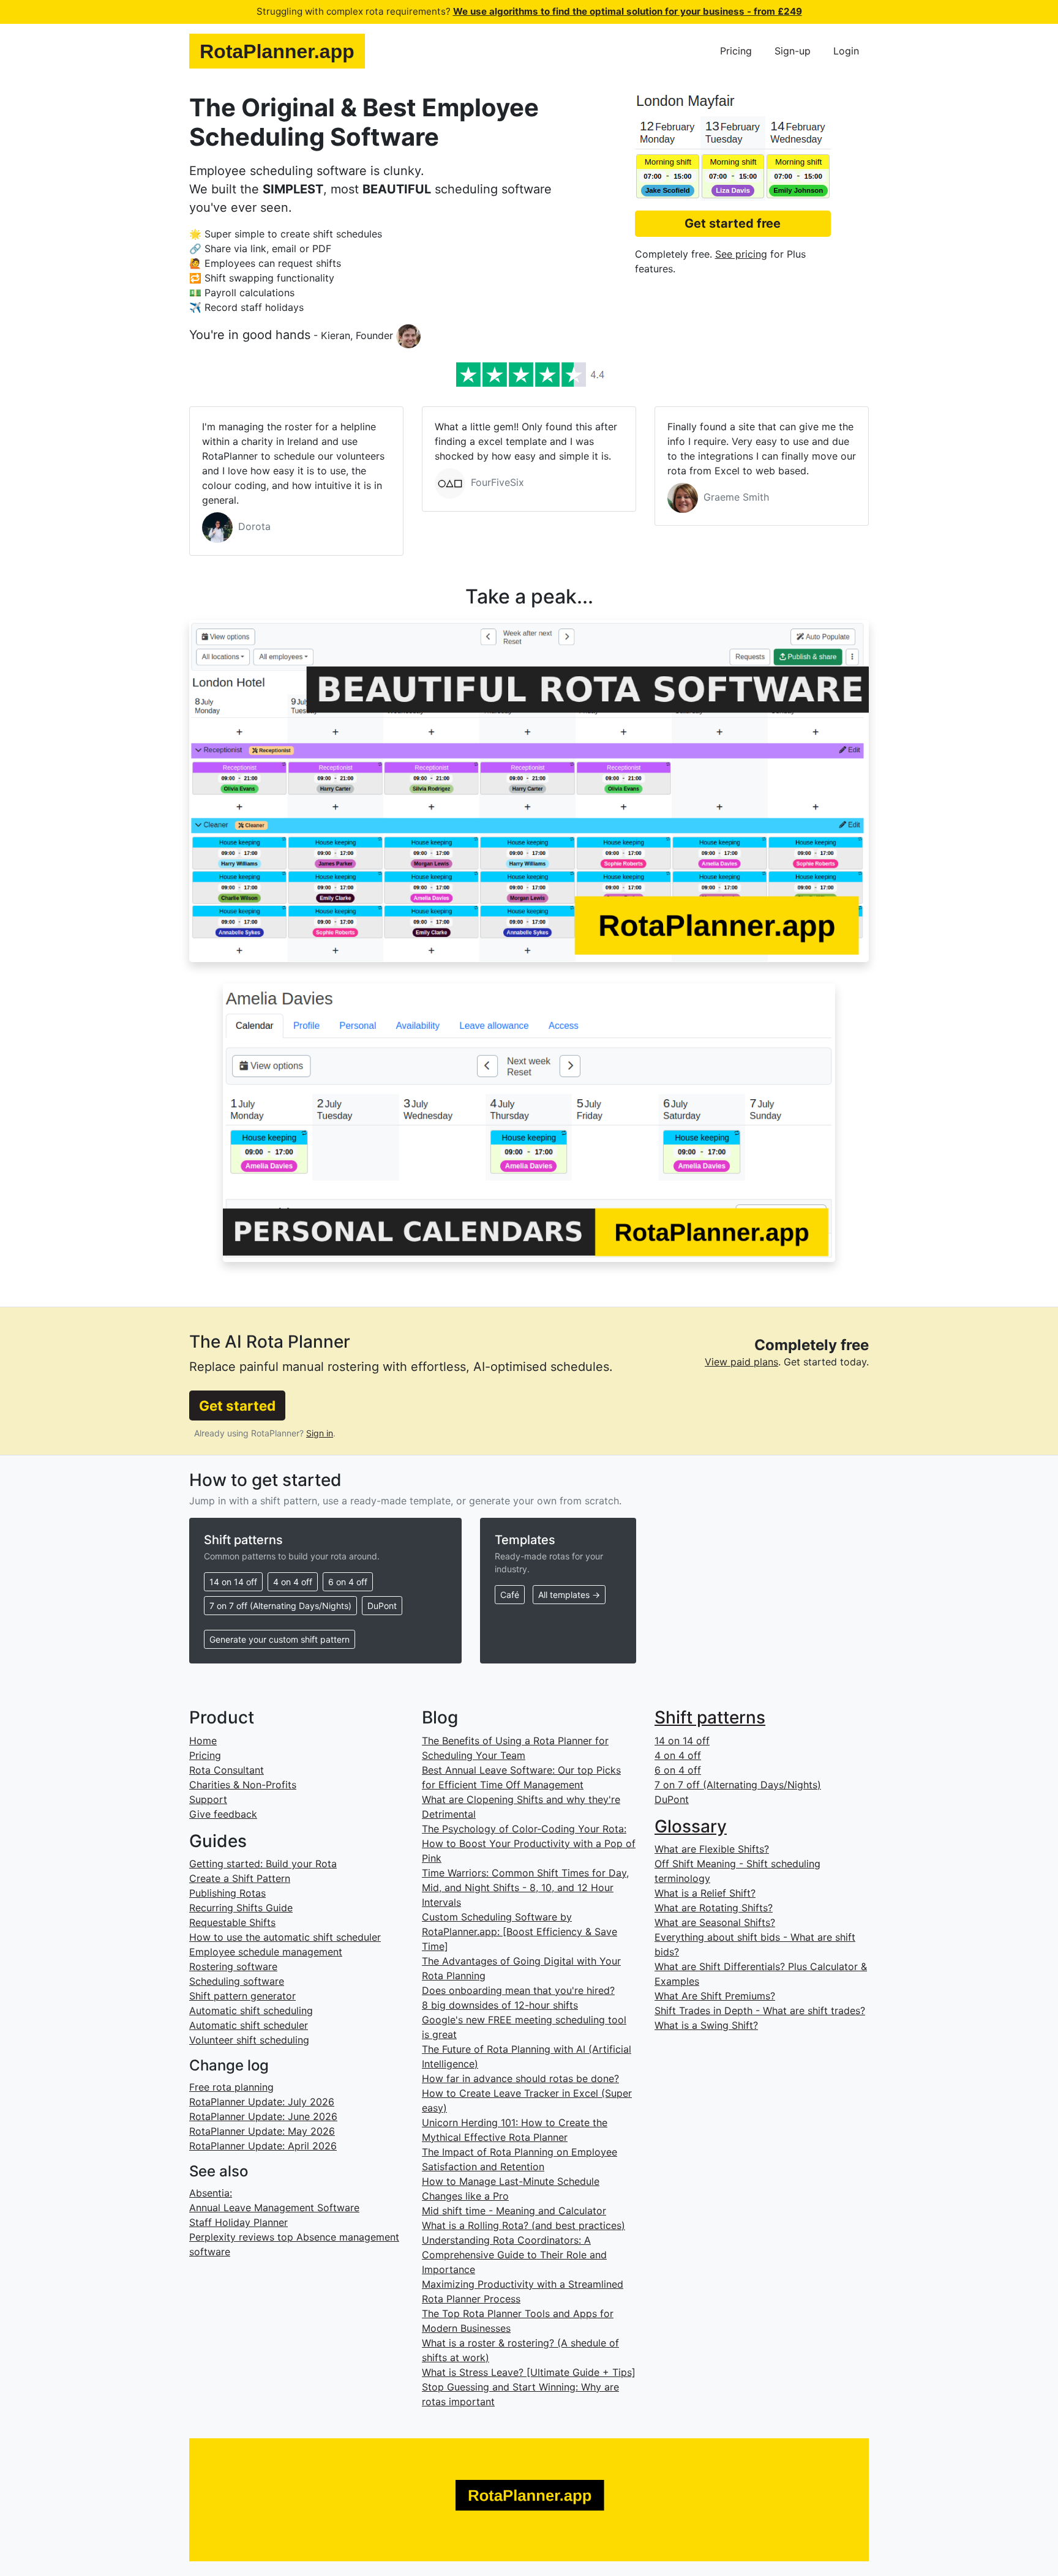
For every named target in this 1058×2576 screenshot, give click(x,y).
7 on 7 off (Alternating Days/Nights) (280, 1606)
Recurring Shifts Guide (241, 1908)
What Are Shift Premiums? (715, 1996)
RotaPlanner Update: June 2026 (263, 2116)
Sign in (320, 1433)
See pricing (741, 254)
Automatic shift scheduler (249, 2025)
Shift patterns (710, 1717)
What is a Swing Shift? (706, 2025)
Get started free (733, 223)
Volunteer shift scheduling (249, 2040)
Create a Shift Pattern (240, 1878)
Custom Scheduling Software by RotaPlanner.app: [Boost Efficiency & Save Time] (520, 1932)
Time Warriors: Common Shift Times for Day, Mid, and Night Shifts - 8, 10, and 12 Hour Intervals (525, 1887)
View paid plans (741, 1362)
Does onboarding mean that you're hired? (518, 1990)
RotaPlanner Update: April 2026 (263, 2146)
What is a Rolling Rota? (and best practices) (523, 2225)
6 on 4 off (348, 1582)
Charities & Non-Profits (243, 1785)
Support (208, 1799)
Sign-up (793, 51)
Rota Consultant (227, 1770)
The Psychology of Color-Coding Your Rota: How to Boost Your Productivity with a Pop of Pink (529, 1843)
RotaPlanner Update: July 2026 (262, 2102)
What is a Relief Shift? (705, 1893)
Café (510, 1595)
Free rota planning (231, 2087)
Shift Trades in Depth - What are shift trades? (760, 2010)
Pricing (736, 51)
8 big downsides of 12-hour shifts (500, 2005)
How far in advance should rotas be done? (520, 2078)
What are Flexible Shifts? (712, 1849)
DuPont (382, 1606)
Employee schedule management (266, 1952)
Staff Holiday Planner (238, 2222)
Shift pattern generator (242, 1996)
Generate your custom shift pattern (280, 1639)
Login (846, 51)
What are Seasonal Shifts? (715, 1922)
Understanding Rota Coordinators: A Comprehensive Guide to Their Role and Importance (514, 2255)
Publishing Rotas (227, 1893)
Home (203, 1741)
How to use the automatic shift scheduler (285, 1937)
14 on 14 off (233, 1582)
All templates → (569, 1595)
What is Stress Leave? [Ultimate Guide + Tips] (529, 2372)
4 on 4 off (293, 1582)
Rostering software (233, 1966)
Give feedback (223, 1814)
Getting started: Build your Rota (263, 1864)
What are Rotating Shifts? (714, 1908)
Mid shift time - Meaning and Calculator (514, 2211)
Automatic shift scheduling (251, 2010)
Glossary (691, 1826)
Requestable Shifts (232, 1922)
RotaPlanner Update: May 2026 (262, 2131)
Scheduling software (237, 1981)
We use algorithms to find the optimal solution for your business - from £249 (628, 11)
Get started (237, 1406)
